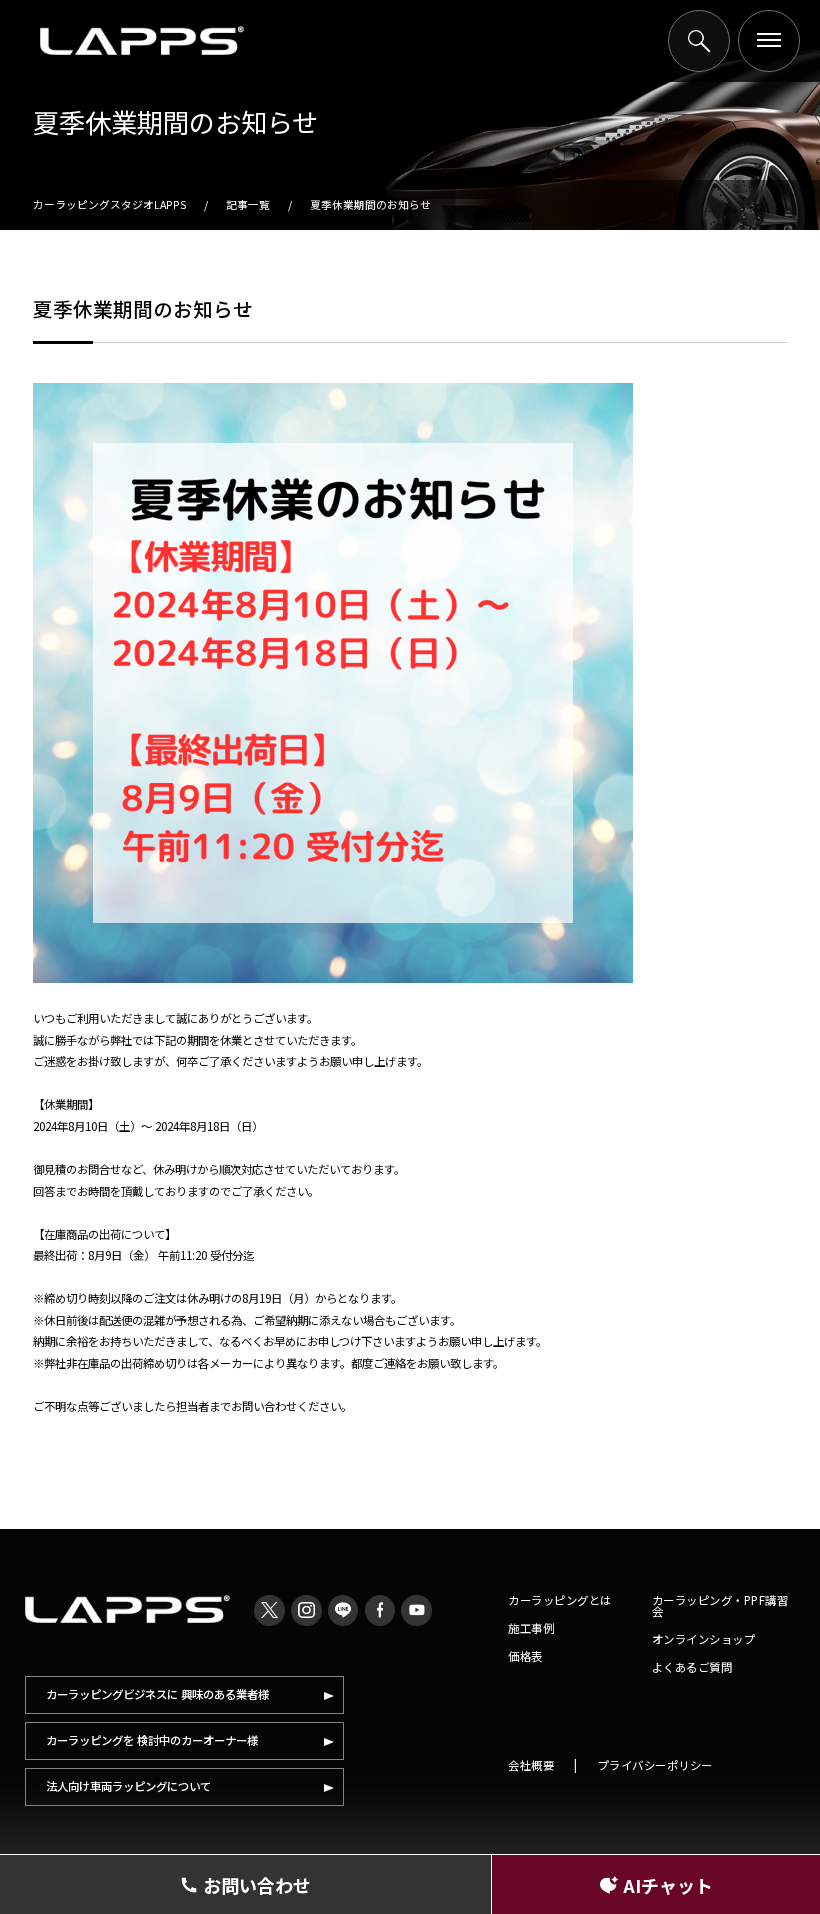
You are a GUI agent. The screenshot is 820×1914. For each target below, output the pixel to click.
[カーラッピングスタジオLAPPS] (142, 41)
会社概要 (531, 1765)
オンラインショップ (704, 1639)
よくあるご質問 (692, 1667)
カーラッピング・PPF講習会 (720, 1605)
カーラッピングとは (560, 1600)
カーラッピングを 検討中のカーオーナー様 (152, 1740)
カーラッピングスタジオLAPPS (109, 204)
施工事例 (531, 1628)
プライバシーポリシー (655, 1765)
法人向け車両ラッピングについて (128, 1786)
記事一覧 (248, 204)
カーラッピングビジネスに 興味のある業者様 (157, 1694)
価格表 (525, 1656)
